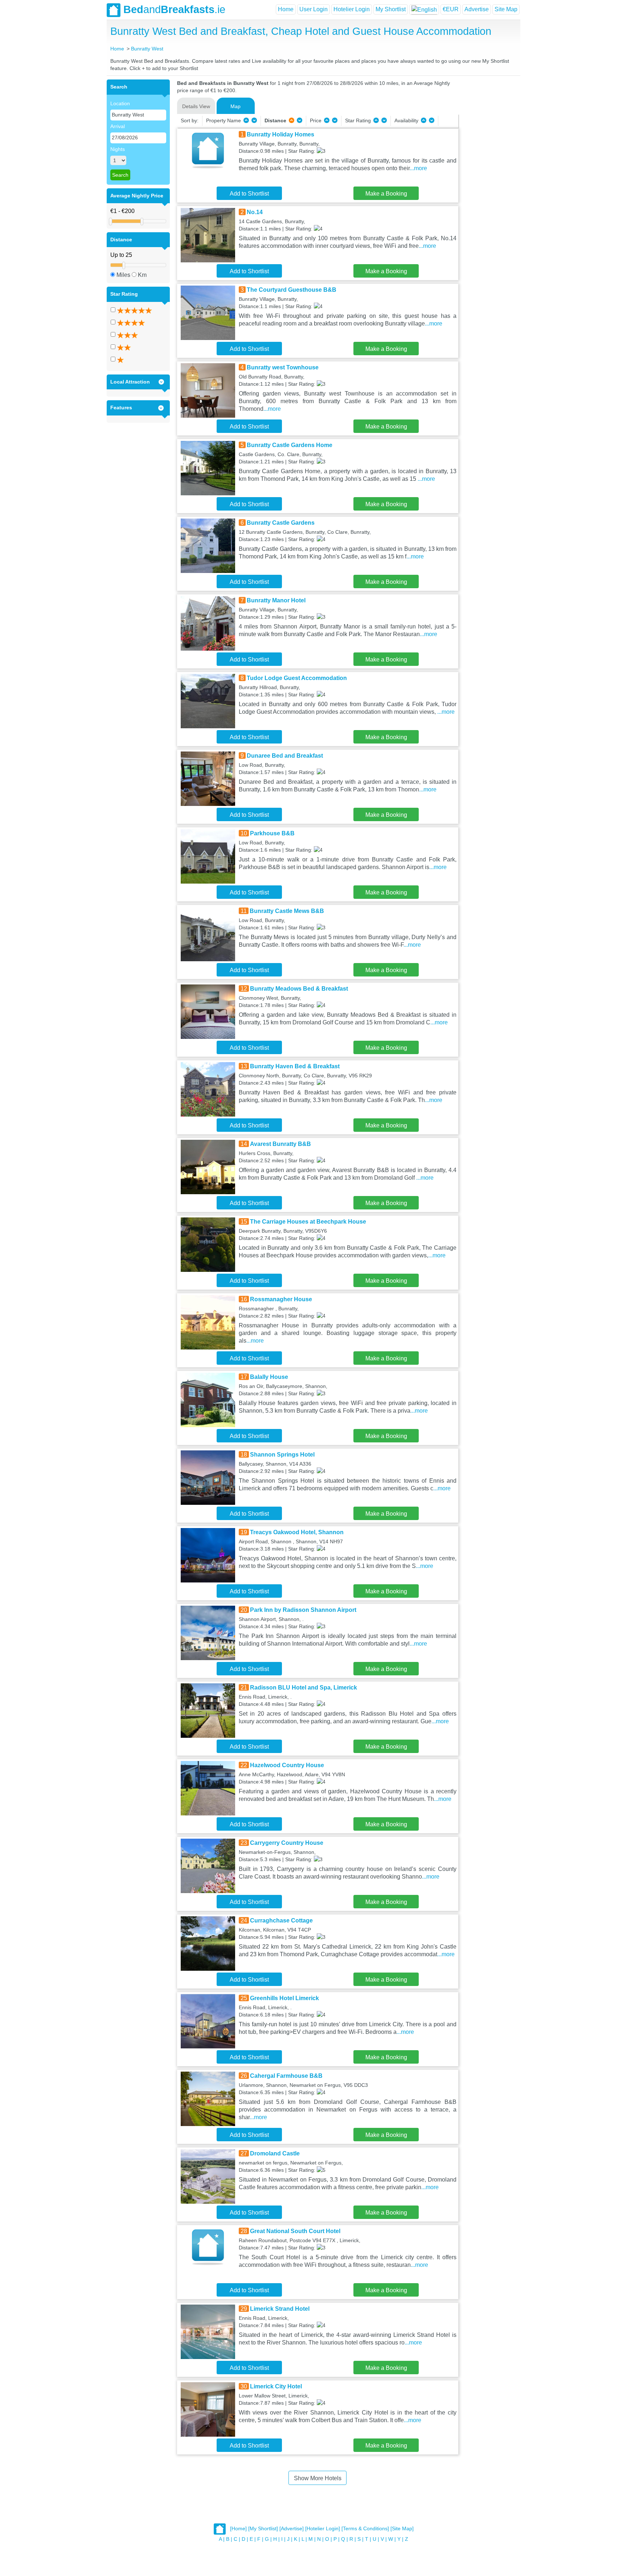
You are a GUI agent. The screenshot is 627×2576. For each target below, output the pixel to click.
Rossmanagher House (281, 1299)
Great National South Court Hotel (295, 2231)
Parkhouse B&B (272, 833)
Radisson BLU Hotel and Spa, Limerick (304, 1688)
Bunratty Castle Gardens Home (290, 445)
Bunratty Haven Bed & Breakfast (295, 1066)
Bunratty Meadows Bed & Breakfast (299, 989)
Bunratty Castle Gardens (281, 523)
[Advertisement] (488, 188)
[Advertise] (292, 2529)
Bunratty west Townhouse (283, 367)
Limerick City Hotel (276, 2386)
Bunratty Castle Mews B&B (287, 911)
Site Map (506, 9)
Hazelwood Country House (287, 1765)
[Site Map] (402, 2529)
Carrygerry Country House (287, 1843)
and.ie (174, 9)
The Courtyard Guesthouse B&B (292, 290)
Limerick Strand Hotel (280, 2309)
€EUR (451, 9)
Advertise (477, 9)
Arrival (118, 126)
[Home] (238, 2529)
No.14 (255, 212)
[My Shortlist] (263, 2529)
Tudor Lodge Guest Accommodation (297, 678)
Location (120, 103)
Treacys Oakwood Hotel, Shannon (297, 1532)
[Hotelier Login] (323, 2529)
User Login (313, 9)
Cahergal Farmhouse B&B (286, 2076)
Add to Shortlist (249, 194)
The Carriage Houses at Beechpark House (308, 1222)
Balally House (269, 1377)
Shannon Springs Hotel (282, 1455)
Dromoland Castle (275, 2153)
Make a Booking (386, 194)
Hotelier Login (352, 9)
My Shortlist (391, 9)
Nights (118, 149)
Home (286, 9)
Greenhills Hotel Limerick (284, 1998)
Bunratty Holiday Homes (280, 134)
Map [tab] (235, 106)
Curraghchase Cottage (281, 1920)
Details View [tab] (196, 106)
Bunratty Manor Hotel (276, 600)
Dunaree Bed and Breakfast (285, 756)
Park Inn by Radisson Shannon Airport (303, 1610)
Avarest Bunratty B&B (280, 1144)
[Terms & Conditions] (365, 2529)
